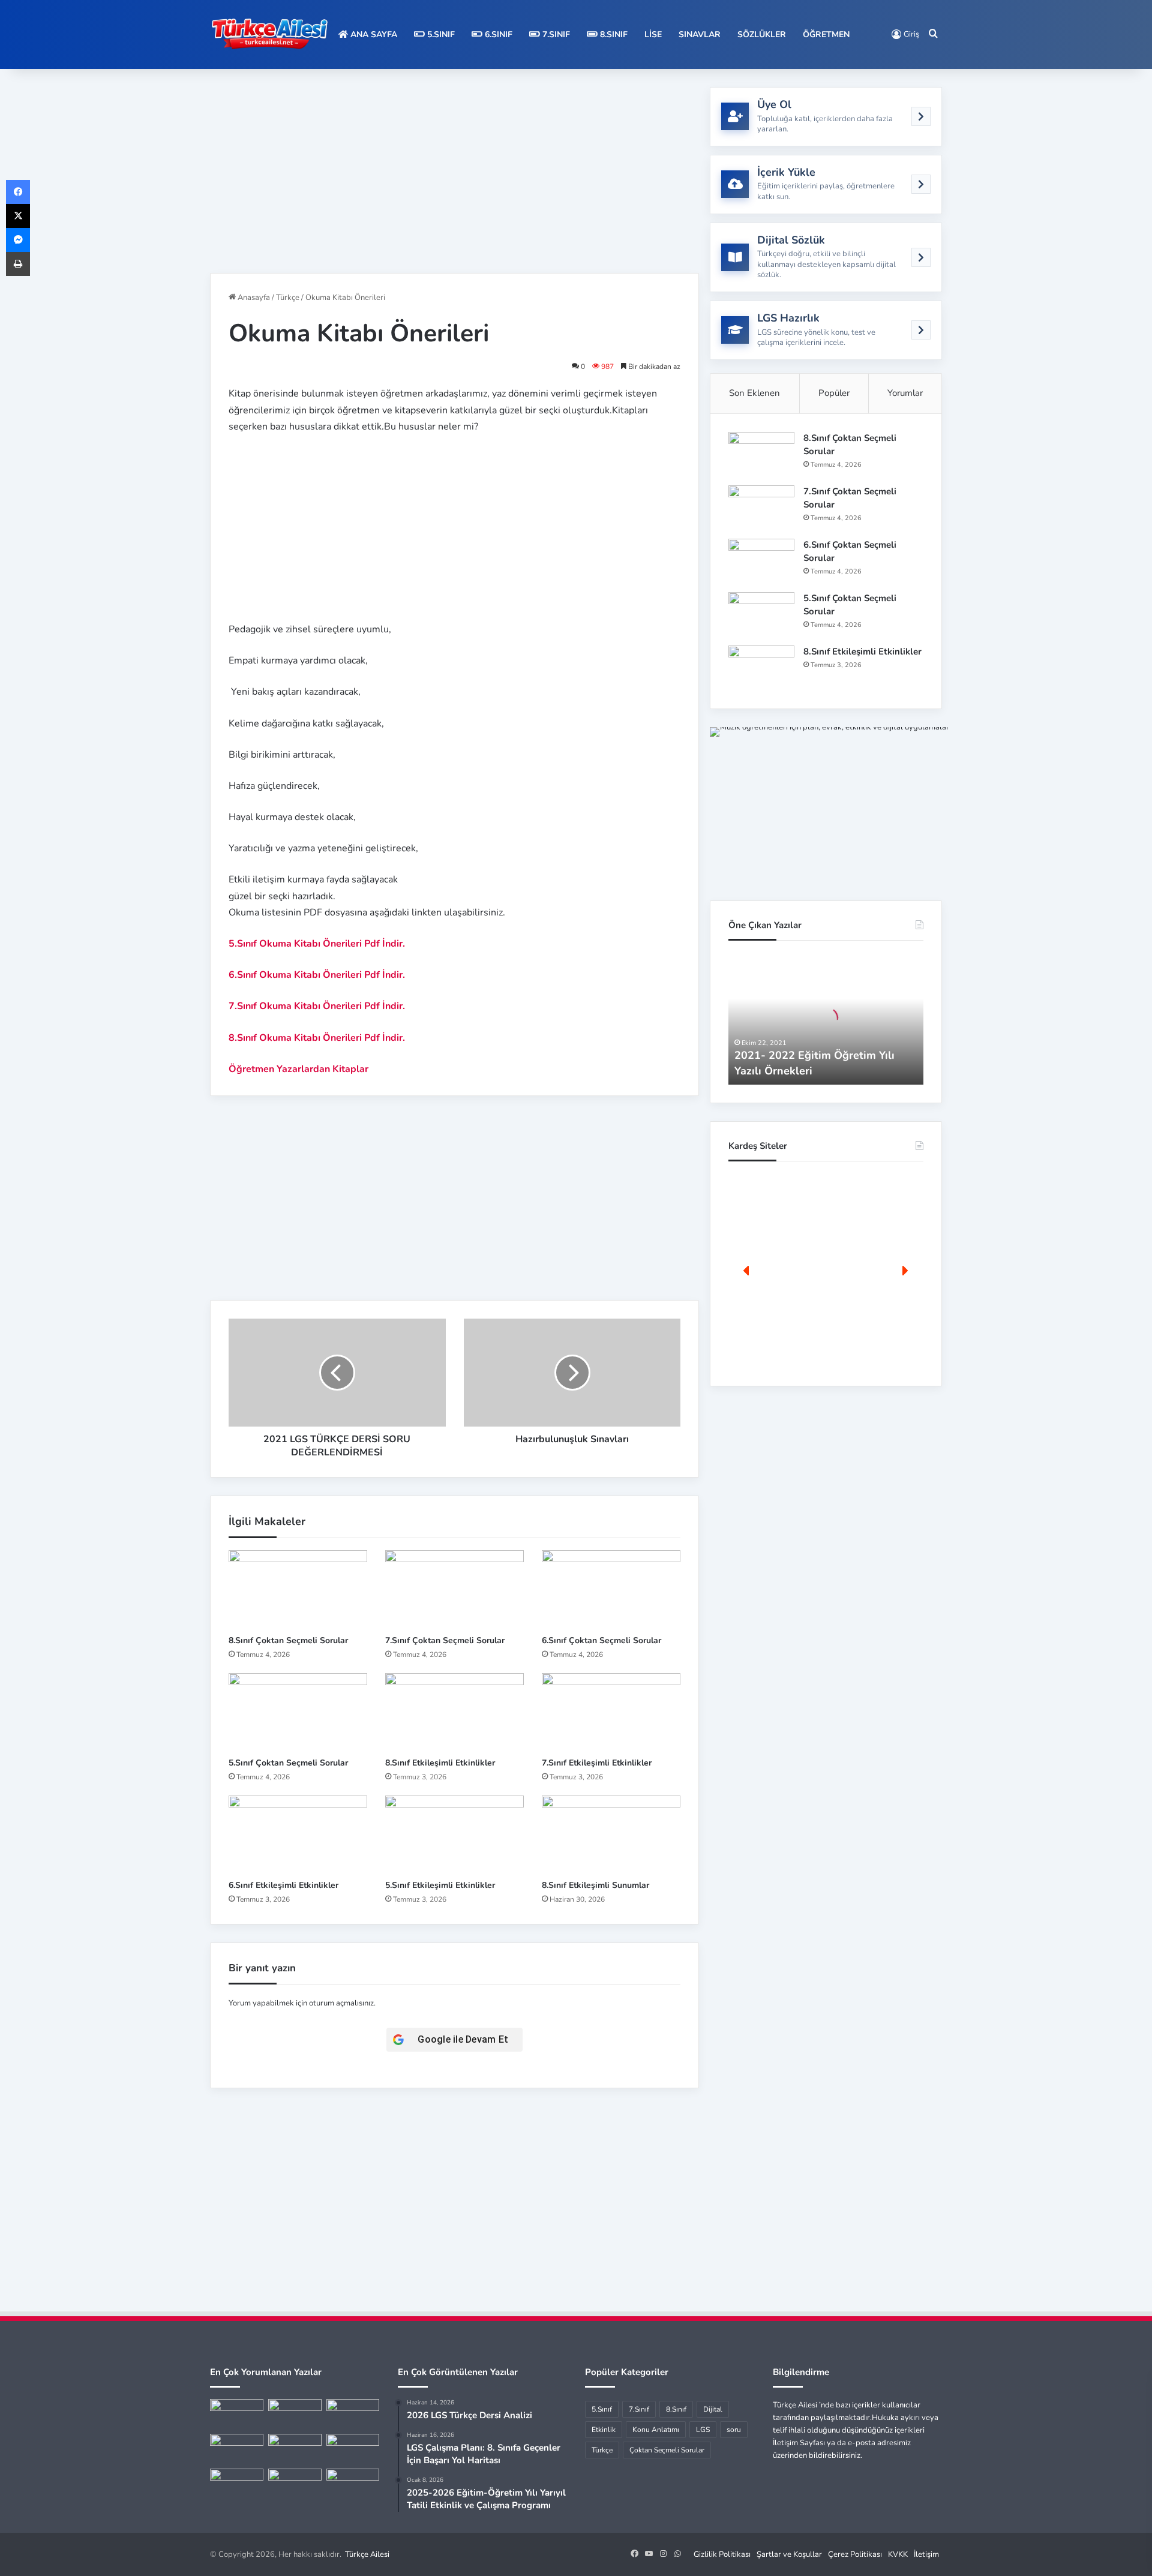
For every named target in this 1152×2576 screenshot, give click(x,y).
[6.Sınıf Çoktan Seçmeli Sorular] (611, 1589)
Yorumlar (905, 393)
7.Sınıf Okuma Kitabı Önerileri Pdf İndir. (317, 1006)
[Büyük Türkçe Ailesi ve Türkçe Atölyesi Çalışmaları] (295, 2414)
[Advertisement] (454, 171)
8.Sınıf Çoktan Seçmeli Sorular (288, 1640)
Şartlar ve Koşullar (789, 2554)
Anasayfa (253, 298)
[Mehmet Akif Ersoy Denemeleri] (295, 2449)
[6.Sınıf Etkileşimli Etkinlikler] (298, 1835)
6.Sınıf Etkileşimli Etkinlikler (283, 1885)
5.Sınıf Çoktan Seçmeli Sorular (288, 1763)
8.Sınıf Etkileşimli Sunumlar (595, 1885)
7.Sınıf (555, 34)
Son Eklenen (754, 393)
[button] (747, 1271)
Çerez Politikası (855, 2554)
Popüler (834, 393)
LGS (703, 2430)
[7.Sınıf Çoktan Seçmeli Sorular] (454, 1589)
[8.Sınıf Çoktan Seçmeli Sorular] (298, 1589)
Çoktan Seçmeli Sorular (667, 2450)
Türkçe (288, 298)
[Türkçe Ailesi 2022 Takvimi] (353, 2449)
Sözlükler (762, 34)
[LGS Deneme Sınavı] (237, 2484)
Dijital (713, 2409)
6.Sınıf (497, 34)
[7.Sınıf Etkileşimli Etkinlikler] (611, 1712)
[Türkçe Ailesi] (270, 34)
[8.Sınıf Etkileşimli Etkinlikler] (454, 1712)
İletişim (926, 2554)
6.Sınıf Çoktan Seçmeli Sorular (601, 1640)
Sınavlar (700, 34)
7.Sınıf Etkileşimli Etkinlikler (597, 1763)
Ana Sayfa (373, 34)
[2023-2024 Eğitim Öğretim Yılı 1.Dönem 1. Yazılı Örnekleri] (237, 2449)
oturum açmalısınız (341, 2003)
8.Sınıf (613, 34)
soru (734, 2430)
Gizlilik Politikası (722, 2554)
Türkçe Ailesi (367, 2554)
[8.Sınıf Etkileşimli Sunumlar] (611, 1835)
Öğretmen (826, 34)
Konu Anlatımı (656, 2430)
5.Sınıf (440, 34)
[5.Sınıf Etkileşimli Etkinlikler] (454, 1835)
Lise (653, 34)
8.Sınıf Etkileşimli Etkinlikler (440, 1763)
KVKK (898, 2554)
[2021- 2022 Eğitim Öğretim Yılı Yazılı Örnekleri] (237, 2414)
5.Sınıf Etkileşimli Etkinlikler (440, 1885)
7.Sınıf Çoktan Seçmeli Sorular (445, 1640)
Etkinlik (604, 2430)
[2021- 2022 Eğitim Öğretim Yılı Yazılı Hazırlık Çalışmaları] (353, 2414)
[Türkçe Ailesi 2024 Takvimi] (295, 2484)
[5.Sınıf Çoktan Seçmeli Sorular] (298, 1712)
